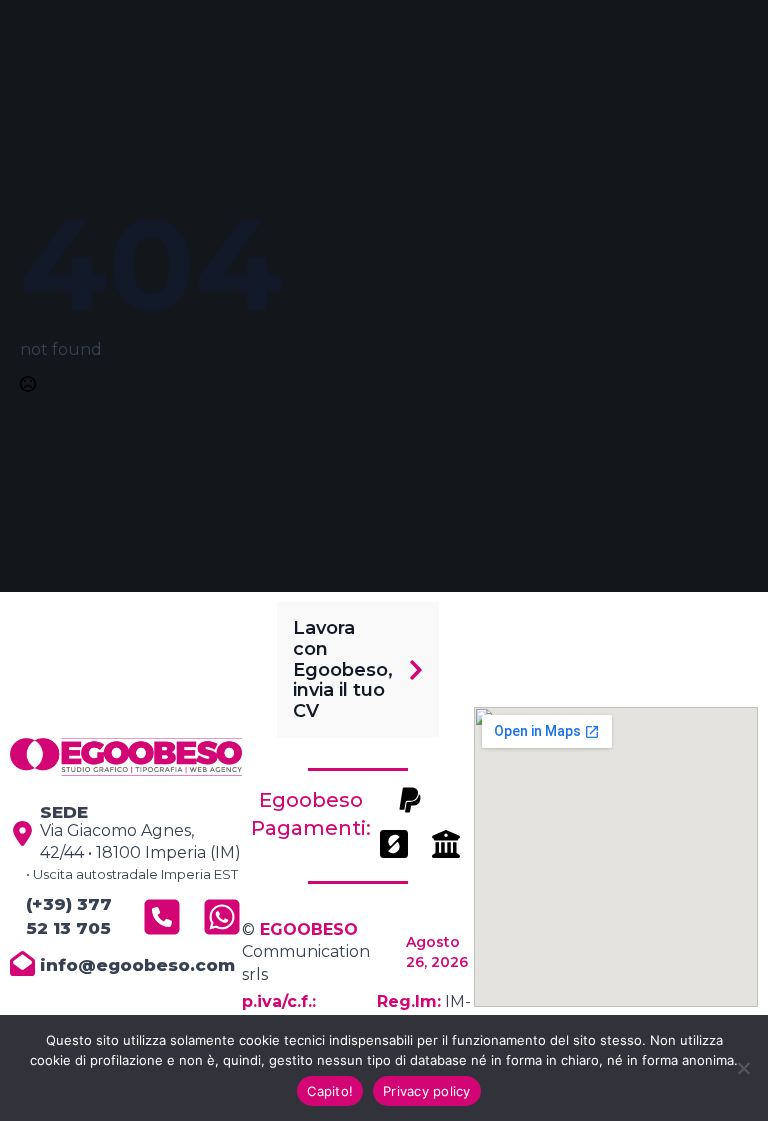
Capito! (330, 1091)
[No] (743, 1068)
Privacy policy (427, 1091)
